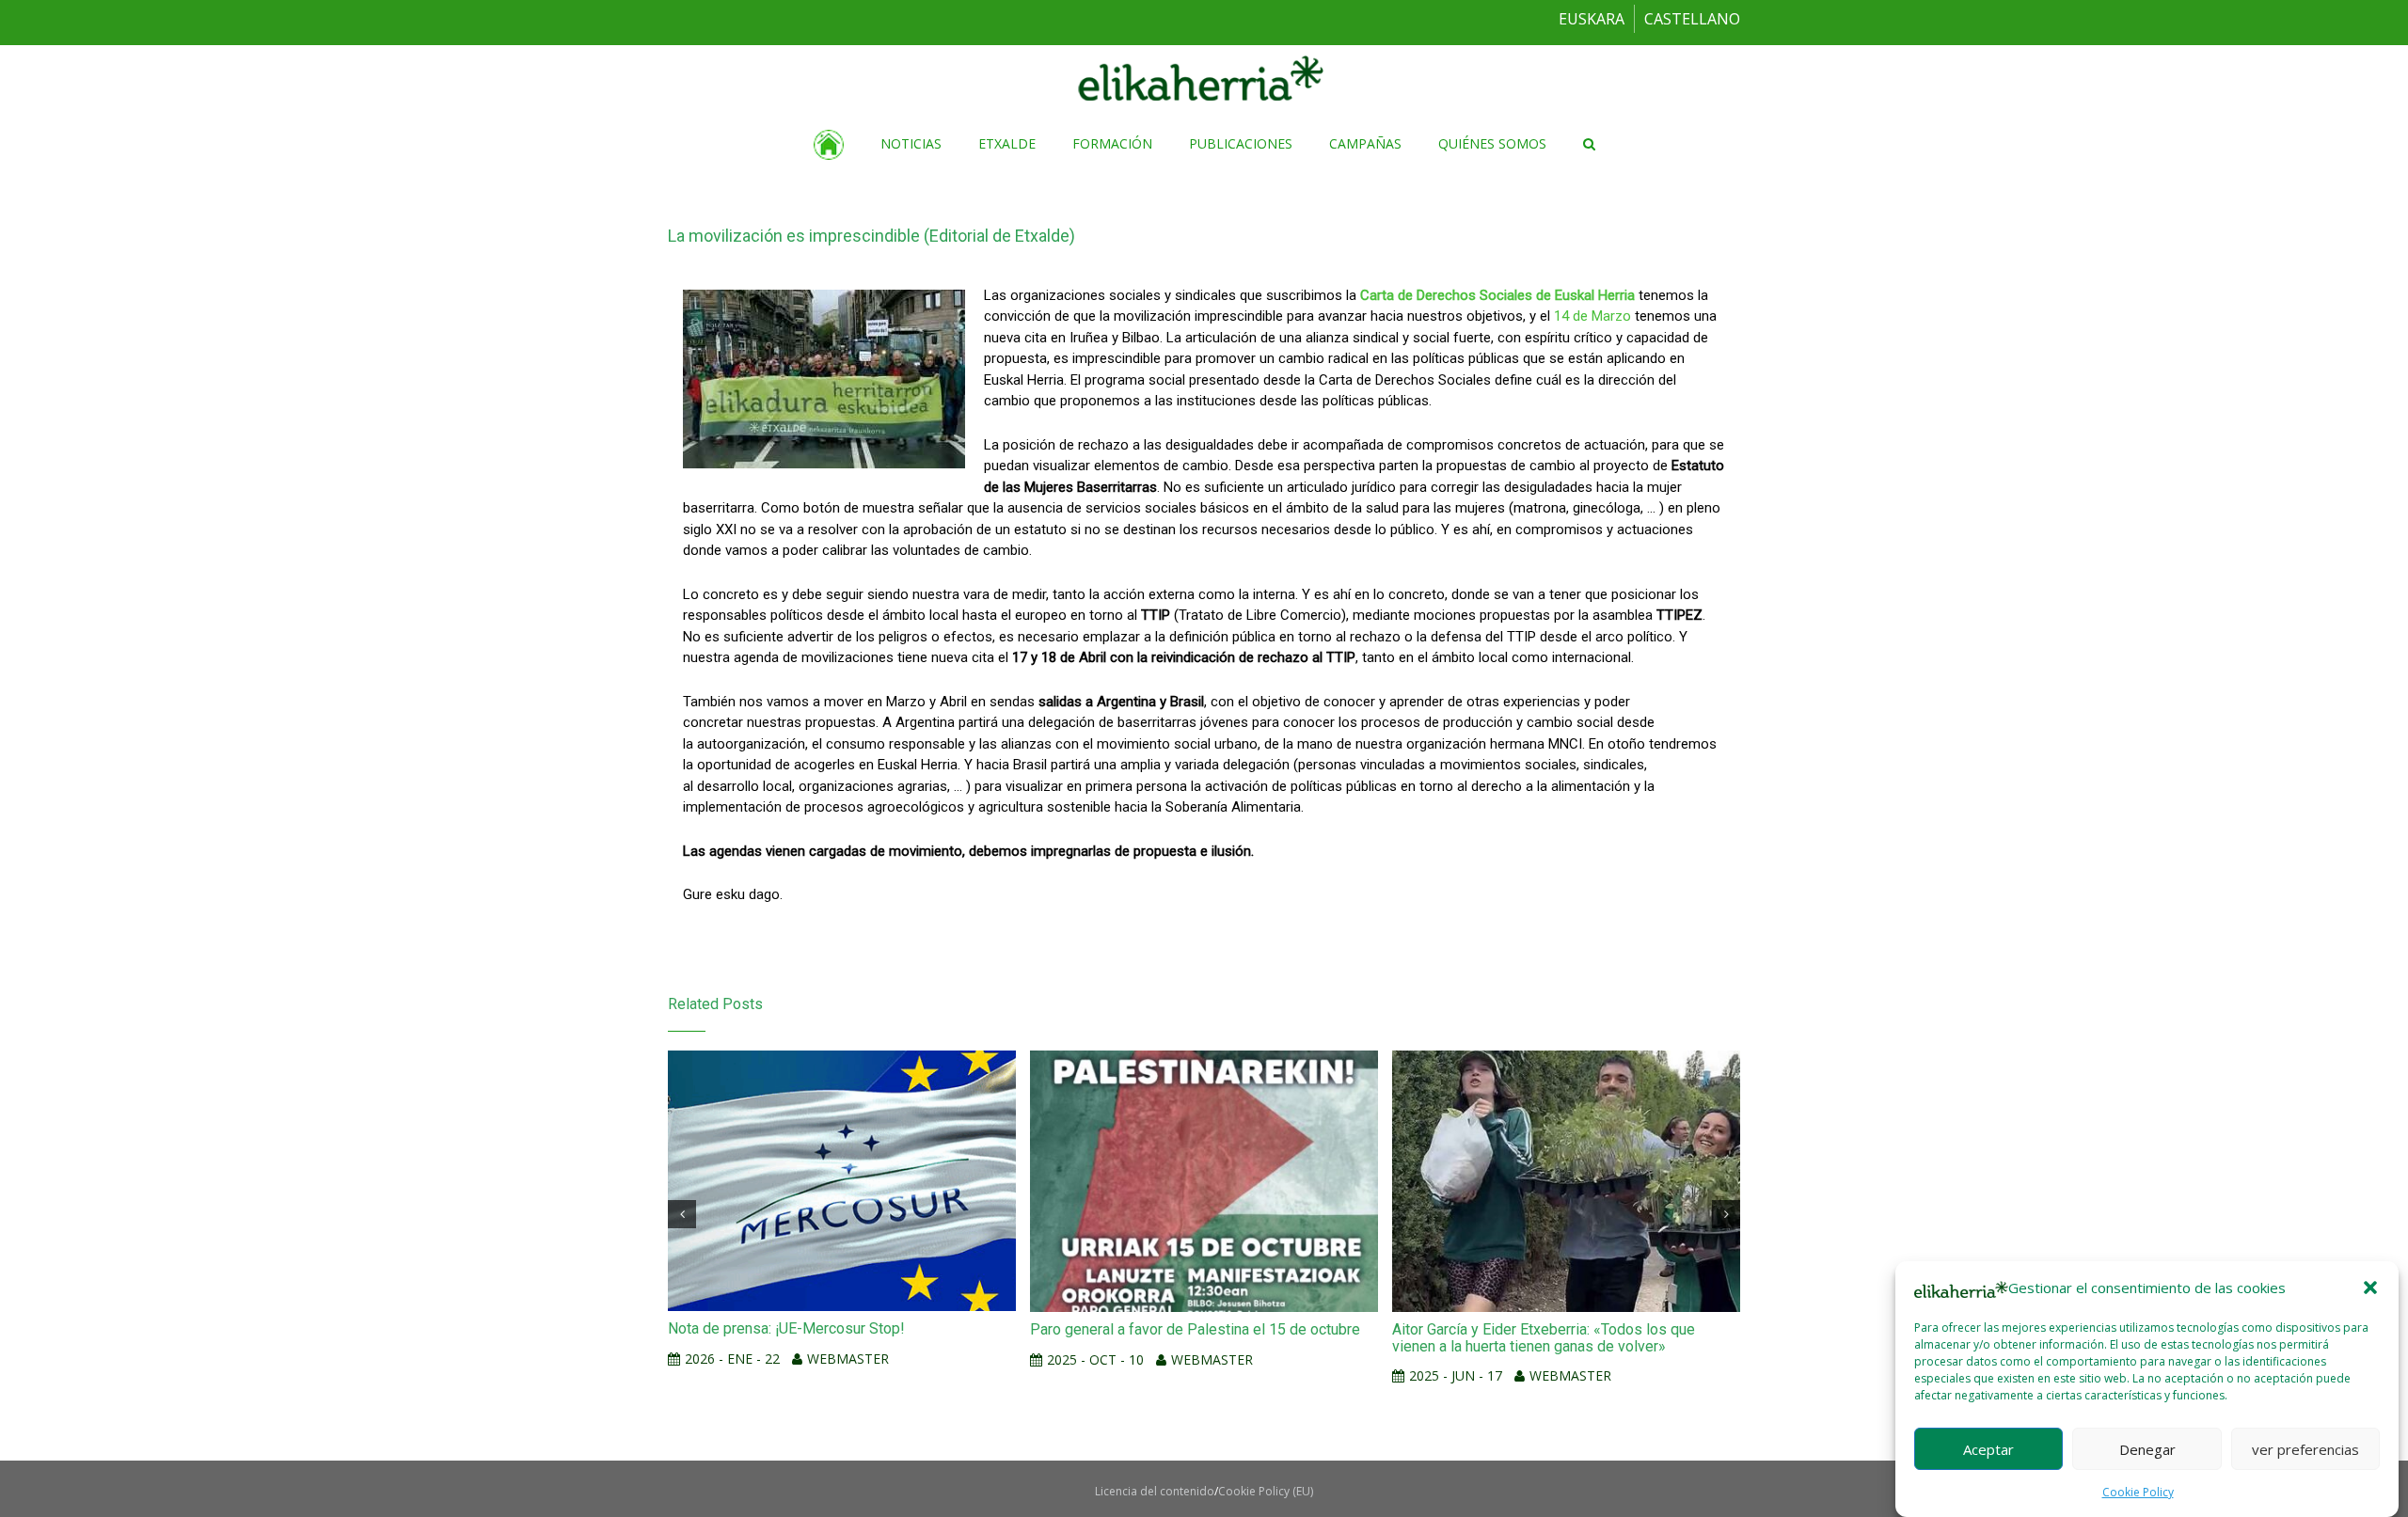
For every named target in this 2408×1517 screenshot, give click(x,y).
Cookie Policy (2138, 1492)
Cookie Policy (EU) (1266, 1491)
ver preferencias (2305, 1448)
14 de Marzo (1592, 316)
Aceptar (1988, 1448)
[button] (2370, 1288)
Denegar (2147, 1448)
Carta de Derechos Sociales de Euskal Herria (1497, 295)
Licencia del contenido (1155, 1491)
